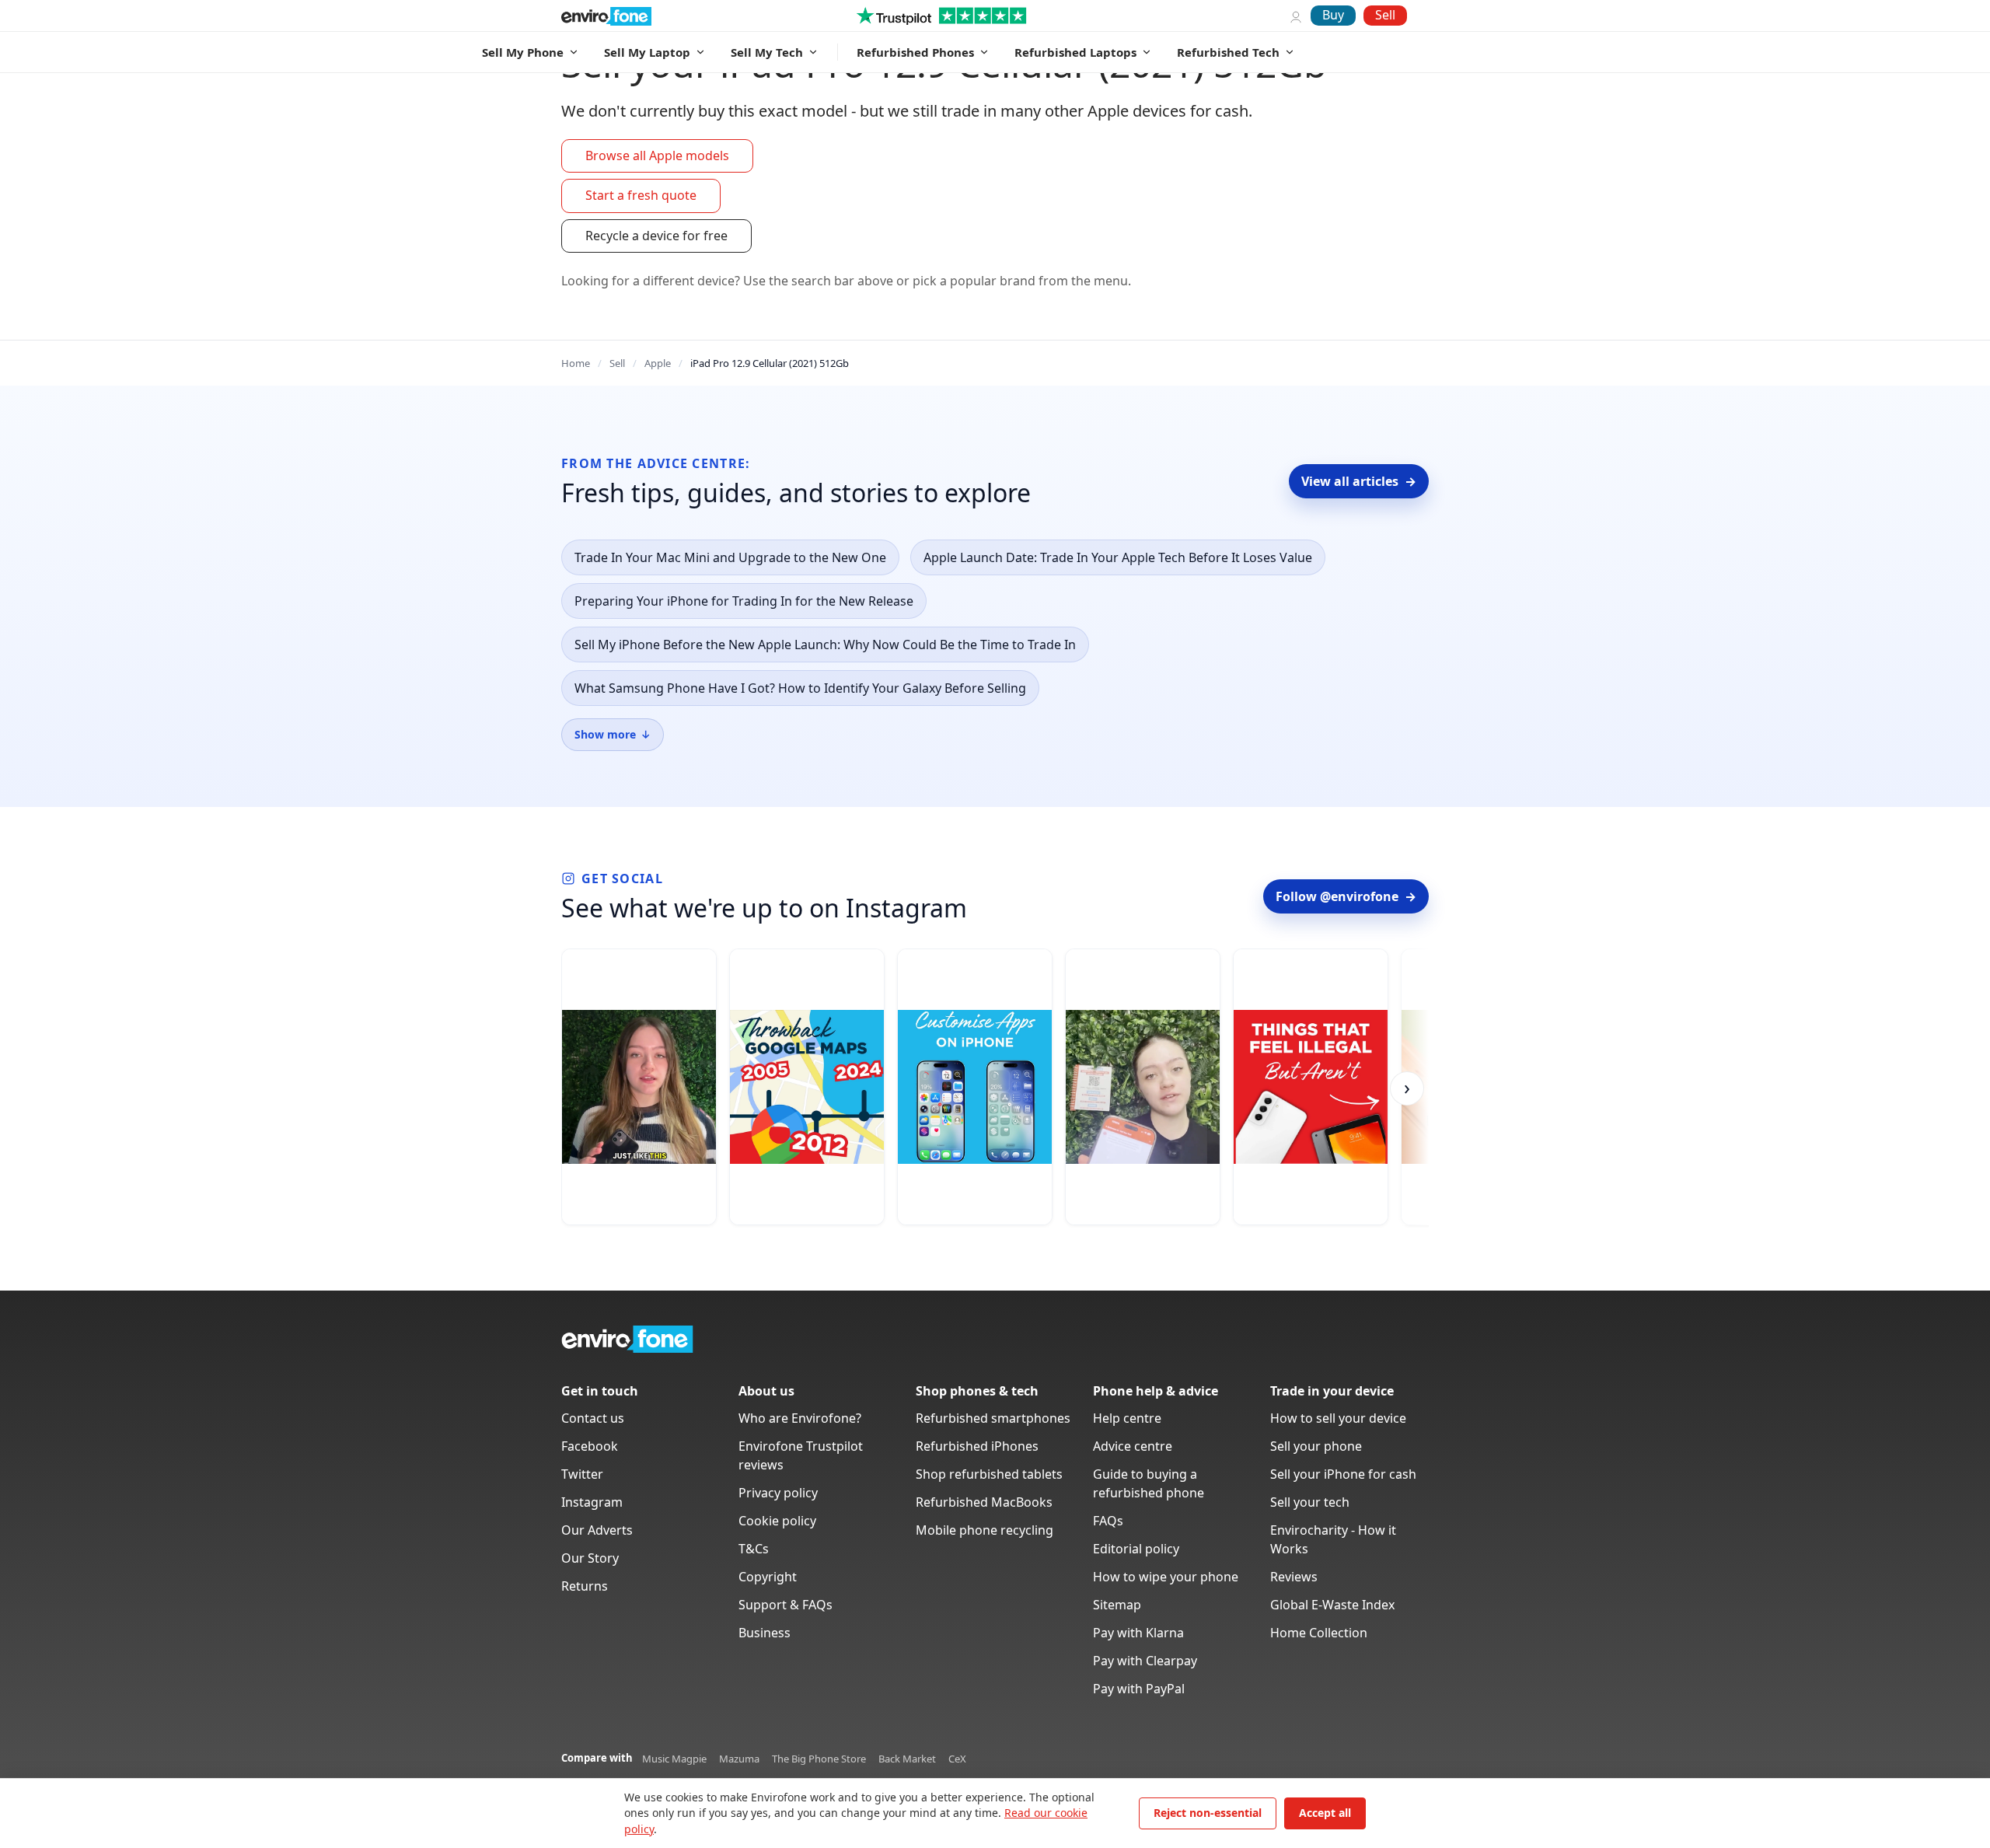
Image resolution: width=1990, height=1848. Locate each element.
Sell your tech (1310, 1502)
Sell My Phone (523, 52)
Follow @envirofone (1346, 896)
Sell (1385, 15)
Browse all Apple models (657, 155)
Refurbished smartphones (993, 1418)
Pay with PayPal (1139, 1689)
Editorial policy (1136, 1549)
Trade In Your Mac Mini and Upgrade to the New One (730, 557)
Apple (658, 363)
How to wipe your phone (1166, 1577)
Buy (1333, 15)
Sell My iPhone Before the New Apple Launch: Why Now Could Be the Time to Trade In (825, 645)
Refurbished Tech (1228, 52)
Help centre (1127, 1418)
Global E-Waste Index (1332, 1605)
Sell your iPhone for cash (1343, 1474)
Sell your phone (1316, 1446)
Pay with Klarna (1138, 1633)
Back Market (907, 1759)
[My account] (1296, 16)
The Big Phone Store (819, 1759)
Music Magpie (674, 1759)
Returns (585, 1586)
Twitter (582, 1474)
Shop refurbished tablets (989, 1474)
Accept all (1325, 1813)
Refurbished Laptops (1075, 52)
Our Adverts (597, 1530)
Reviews (1294, 1577)
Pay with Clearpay (1145, 1661)
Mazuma (739, 1759)
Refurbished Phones (915, 52)
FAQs (1108, 1521)
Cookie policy (777, 1521)
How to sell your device (1338, 1418)
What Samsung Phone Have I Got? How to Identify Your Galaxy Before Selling (800, 688)
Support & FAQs (786, 1605)
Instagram (592, 1502)
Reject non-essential (1208, 1813)
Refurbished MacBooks (984, 1502)
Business (765, 1633)
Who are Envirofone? (800, 1418)
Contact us (593, 1418)
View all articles (1359, 481)
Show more (613, 734)
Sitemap (1117, 1605)
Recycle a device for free (656, 236)
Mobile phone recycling (985, 1530)
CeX (957, 1759)
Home (576, 363)
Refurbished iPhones (977, 1446)
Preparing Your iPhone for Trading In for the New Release (744, 601)
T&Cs (754, 1549)
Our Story (590, 1558)
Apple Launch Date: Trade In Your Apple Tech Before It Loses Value (1118, 557)
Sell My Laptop (647, 52)
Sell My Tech (767, 52)
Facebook (590, 1446)
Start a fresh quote (641, 195)
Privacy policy (778, 1493)
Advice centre (1133, 1446)
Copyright (768, 1577)
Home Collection (1319, 1633)
